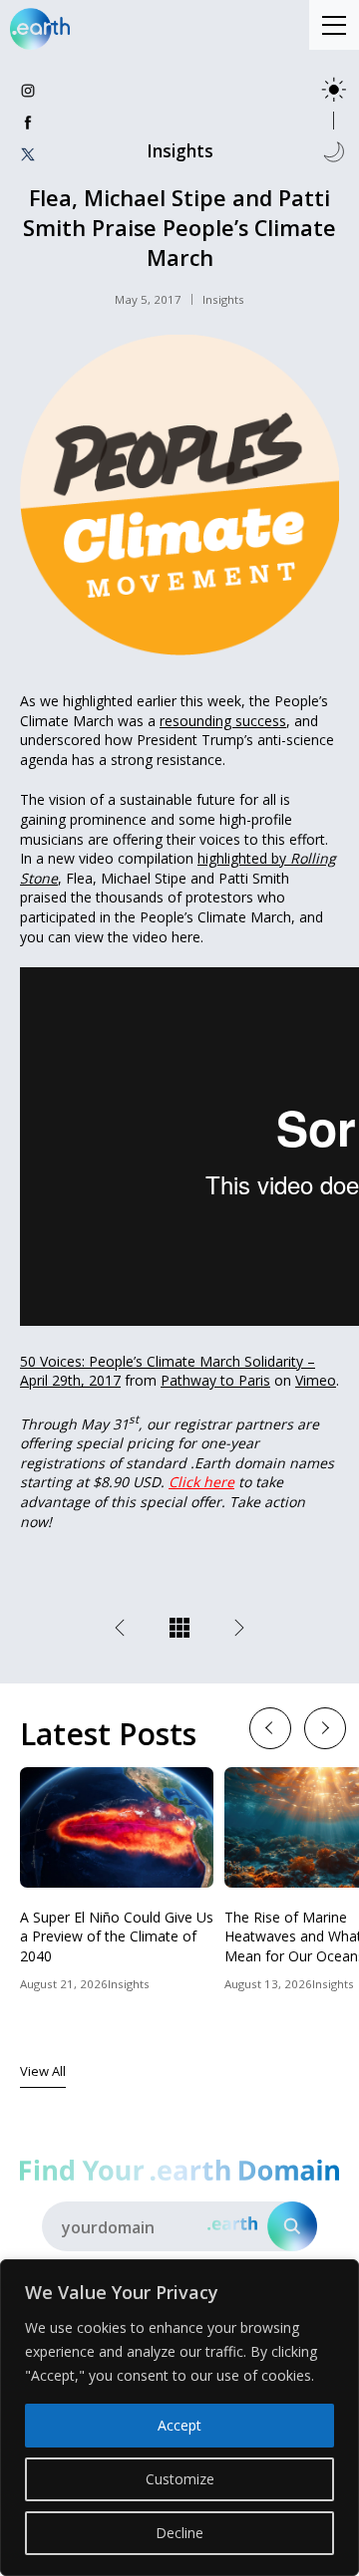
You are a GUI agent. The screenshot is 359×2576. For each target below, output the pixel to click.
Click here (201, 1482)
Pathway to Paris (215, 1380)
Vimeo (316, 1380)
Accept (179, 2425)
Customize (180, 2479)
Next (325, 1727)
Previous (270, 1727)
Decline (179, 2533)
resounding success (223, 721)
